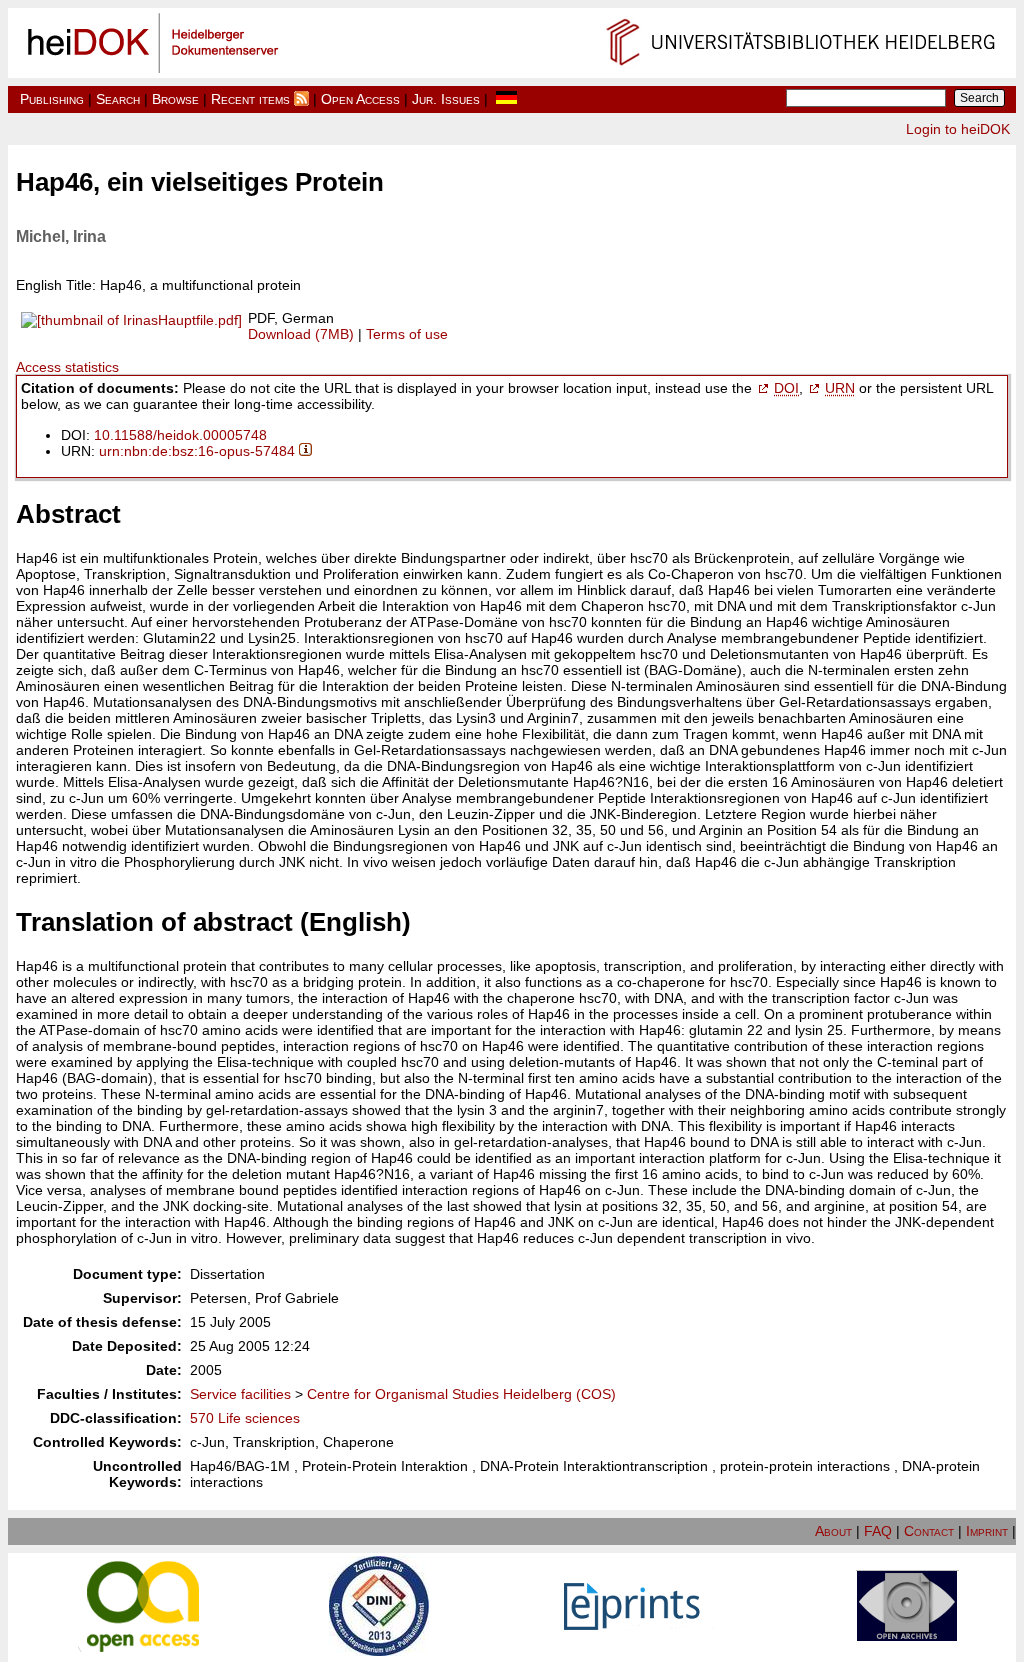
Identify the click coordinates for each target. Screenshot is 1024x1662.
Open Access (360, 99)
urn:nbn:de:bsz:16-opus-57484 (197, 451)
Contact (929, 1531)
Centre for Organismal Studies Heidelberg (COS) (461, 1394)
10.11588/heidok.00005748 (180, 435)
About (833, 1531)
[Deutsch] (506, 99)
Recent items (250, 99)
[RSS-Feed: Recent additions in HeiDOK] (301, 99)
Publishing (52, 99)
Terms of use (407, 334)
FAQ (878, 1531)
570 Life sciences (245, 1418)
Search (118, 99)
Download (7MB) (301, 334)
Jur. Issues (446, 99)
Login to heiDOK (958, 129)
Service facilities (240, 1394)
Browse (175, 99)
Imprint (987, 1531)
